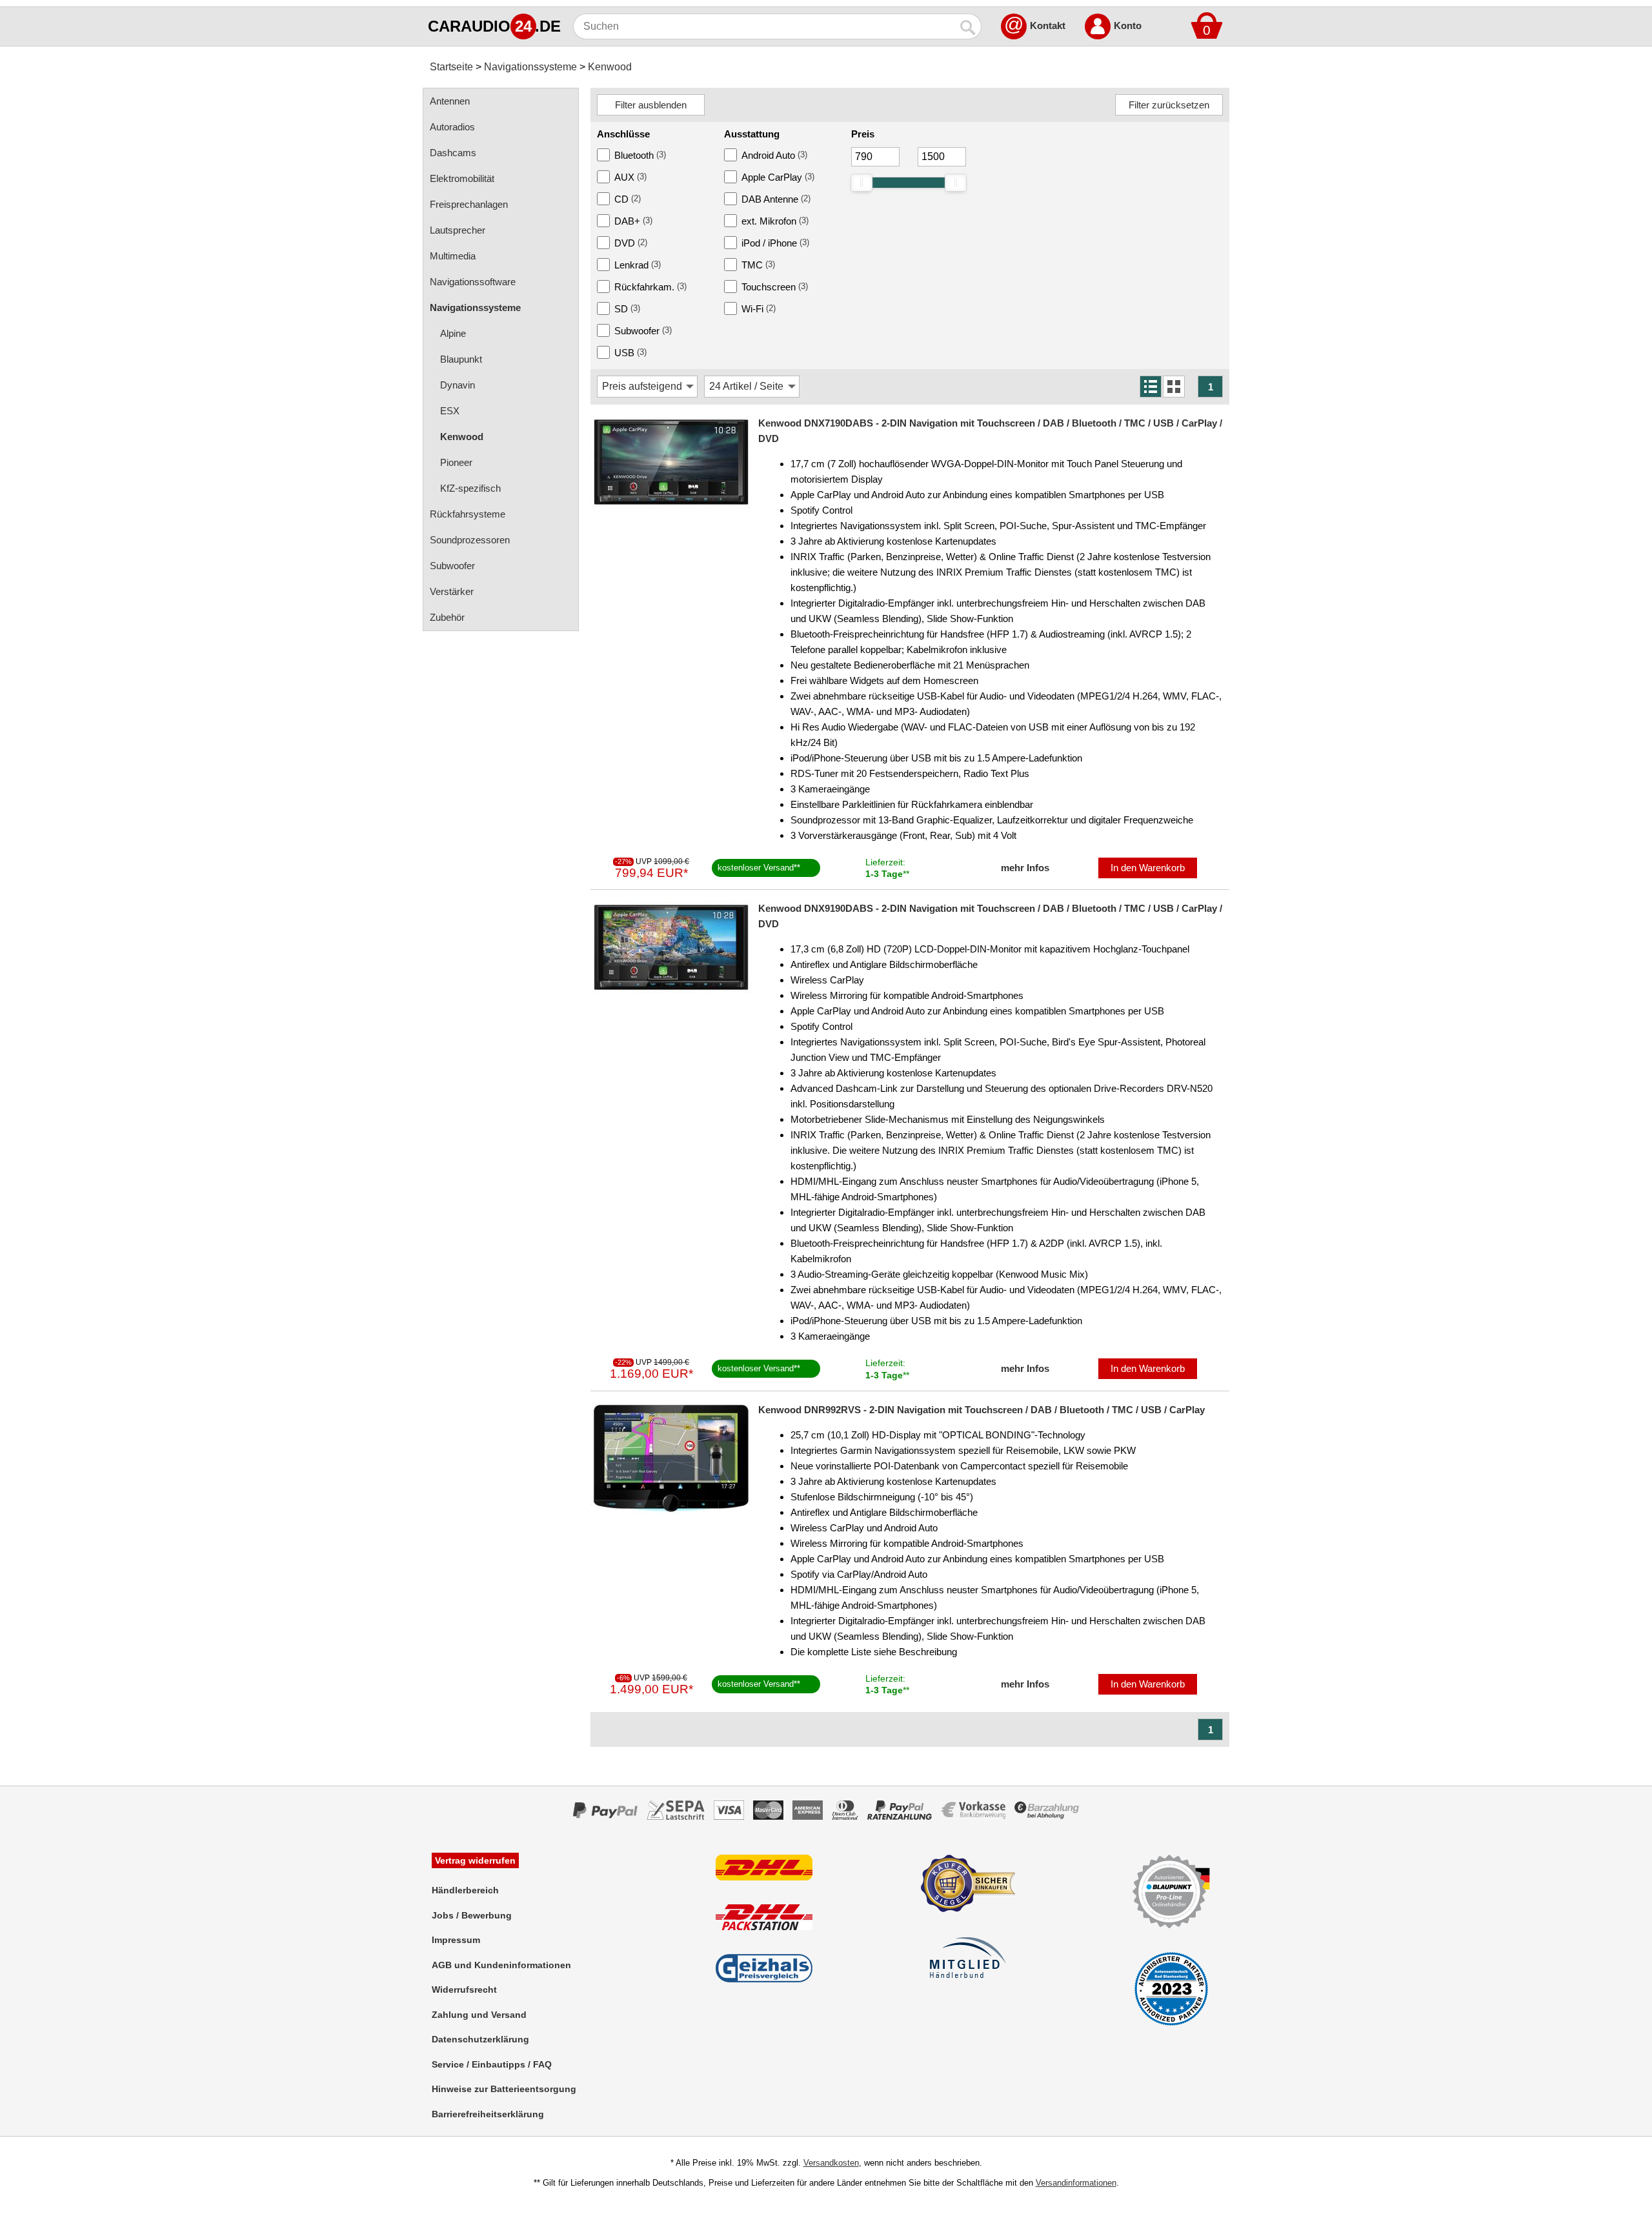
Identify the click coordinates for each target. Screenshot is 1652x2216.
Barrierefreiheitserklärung (488, 2114)
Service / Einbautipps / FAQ (492, 2064)
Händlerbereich (465, 1890)
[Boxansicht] (1174, 387)
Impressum (456, 1940)
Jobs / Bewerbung (472, 1915)
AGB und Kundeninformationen (501, 1965)
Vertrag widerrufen (475, 1860)
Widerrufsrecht (464, 1989)
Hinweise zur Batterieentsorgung (504, 2089)
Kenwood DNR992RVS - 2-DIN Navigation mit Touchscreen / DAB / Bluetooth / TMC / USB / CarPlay (982, 1410)
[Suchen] (969, 26)
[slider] (861, 183)
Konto (1128, 25)
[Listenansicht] (1151, 387)
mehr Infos (1025, 868)
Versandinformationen (1076, 2183)
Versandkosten (831, 2163)
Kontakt (1048, 25)
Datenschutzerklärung (480, 2039)
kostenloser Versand (756, 868)
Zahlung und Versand (479, 2015)
